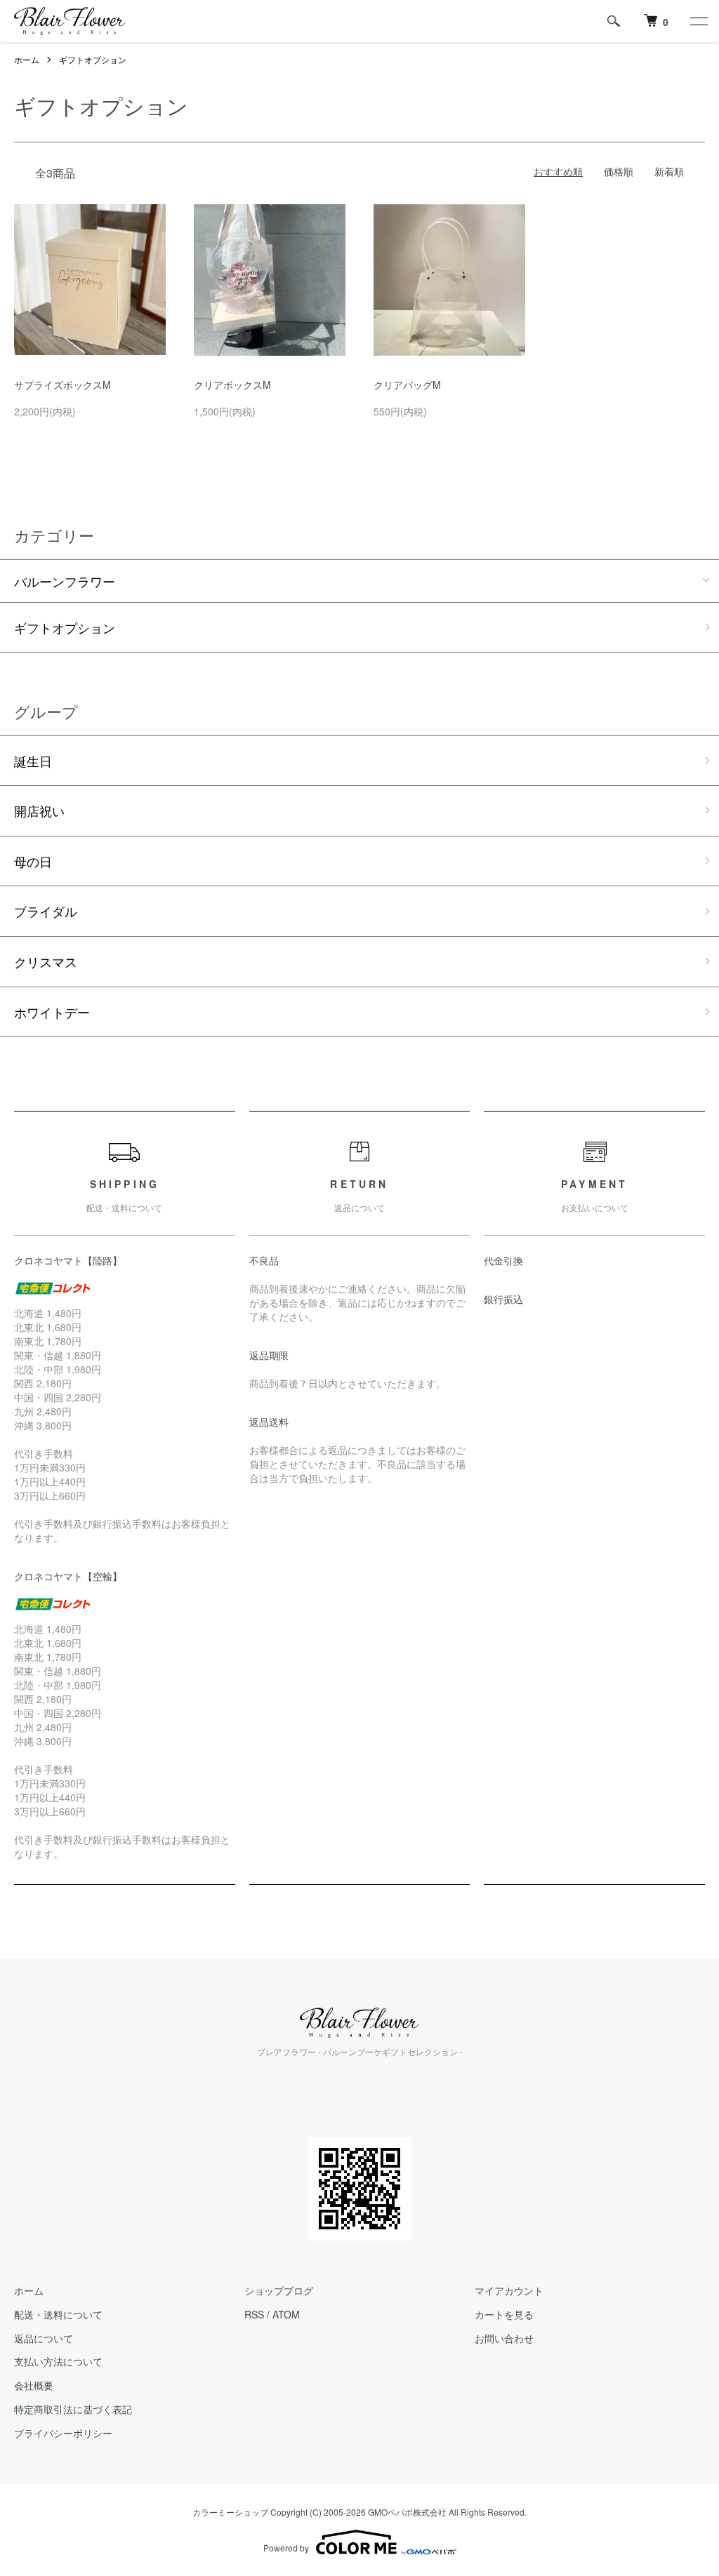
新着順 (669, 171)
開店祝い (39, 810)
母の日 (33, 861)
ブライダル (46, 911)
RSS (254, 2314)
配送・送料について (58, 2314)
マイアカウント (509, 2290)
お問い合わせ (504, 2338)
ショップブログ (279, 2290)
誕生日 (33, 761)
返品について (44, 2338)
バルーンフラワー (65, 581)
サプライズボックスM (62, 385)
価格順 (619, 171)
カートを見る (504, 2314)
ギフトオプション (93, 59)
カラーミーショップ (230, 2512)
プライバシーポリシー (63, 2433)
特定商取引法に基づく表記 (73, 2409)
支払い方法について (58, 2361)
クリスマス (46, 961)
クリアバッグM (407, 385)
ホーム (27, 59)
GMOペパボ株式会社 (407, 2512)
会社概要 (34, 2385)
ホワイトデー (52, 1012)
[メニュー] (698, 21)
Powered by (286, 2548)
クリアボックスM (232, 385)
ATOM (286, 2314)
